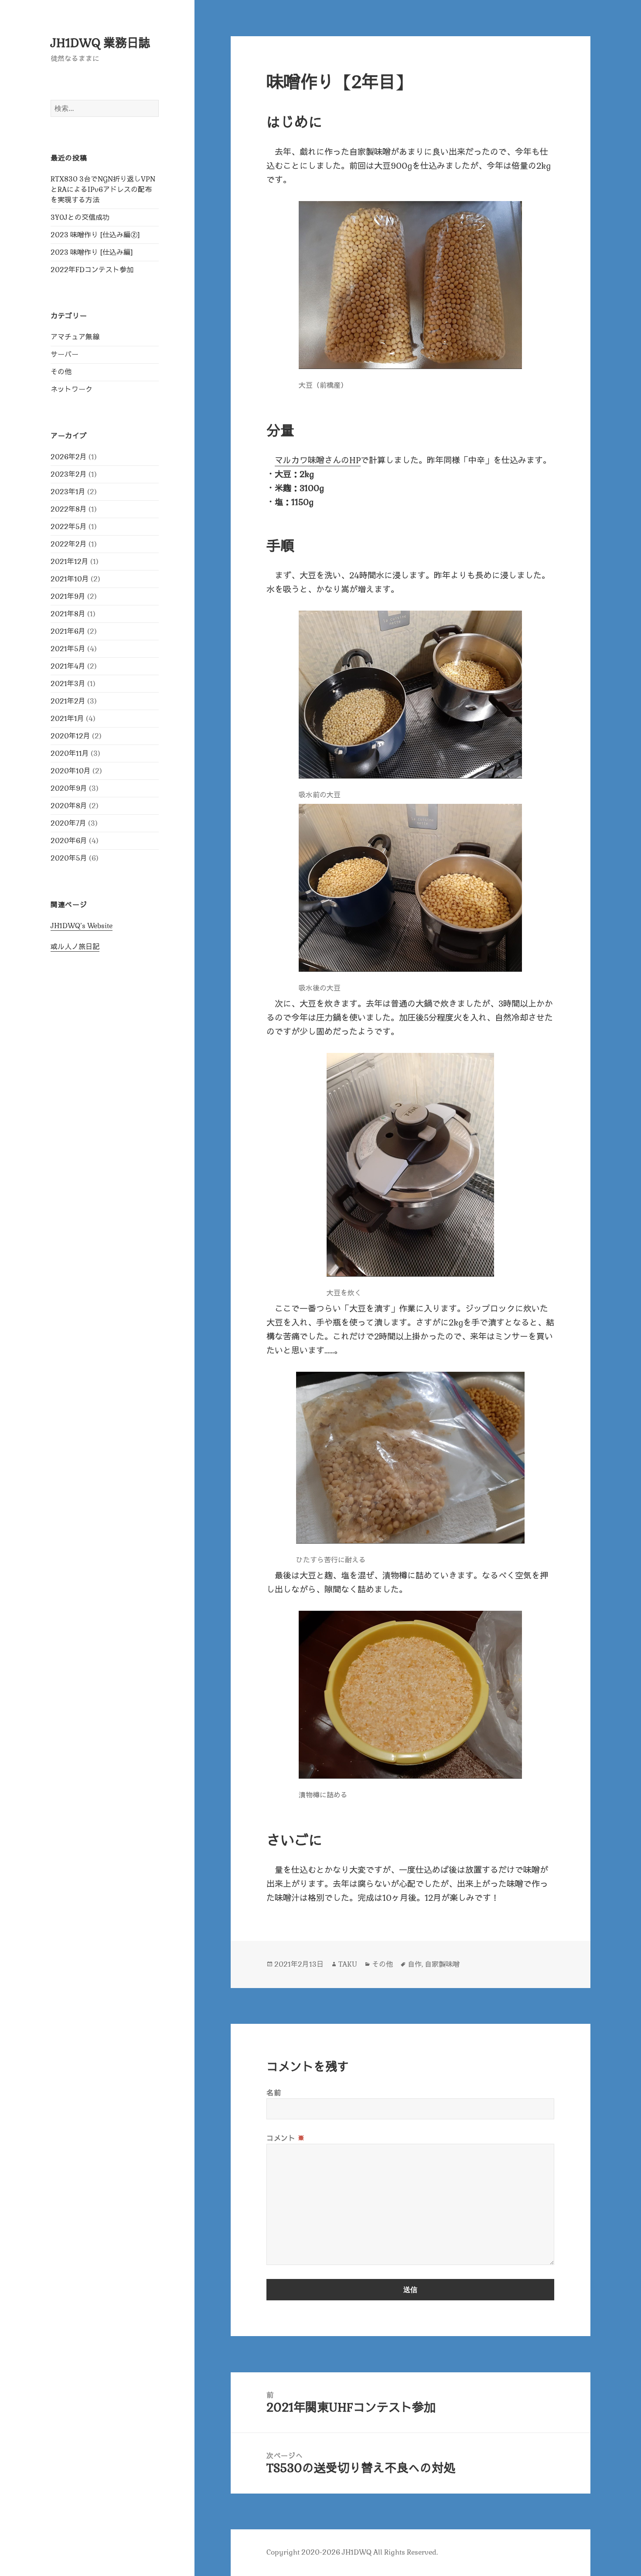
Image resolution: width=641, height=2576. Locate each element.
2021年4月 (68, 666)
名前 (274, 2093)
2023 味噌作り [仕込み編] (92, 252)
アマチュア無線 (75, 337)
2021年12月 (70, 562)
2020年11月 (70, 753)
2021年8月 (68, 614)
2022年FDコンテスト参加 (92, 270)
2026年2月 (69, 457)
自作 (415, 1964)
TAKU (348, 1964)
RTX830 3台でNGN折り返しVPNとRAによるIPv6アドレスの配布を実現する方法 (103, 190)
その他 (61, 372)
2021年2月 (68, 701)
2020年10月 (71, 771)
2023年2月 (69, 474)
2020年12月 (70, 736)
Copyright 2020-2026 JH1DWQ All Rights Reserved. (352, 2552)
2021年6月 (68, 631)
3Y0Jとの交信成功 (80, 217)
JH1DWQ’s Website (82, 926)
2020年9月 (69, 788)
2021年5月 (68, 649)
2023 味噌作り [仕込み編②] (95, 235)
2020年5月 (69, 858)
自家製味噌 (442, 1964)
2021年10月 (70, 579)
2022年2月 (69, 544)
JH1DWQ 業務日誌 (101, 43)
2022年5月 (69, 527)
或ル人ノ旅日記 (75, 947)
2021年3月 (68, 684)
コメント (286, 2138)
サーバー (65, 354)
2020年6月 (69, 841)
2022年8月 (69, 509)
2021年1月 (67, 719)
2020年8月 (69, 806)
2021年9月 (68, 596)
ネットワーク (72, 389)
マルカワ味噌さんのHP (318, 460)
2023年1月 (68, 492)
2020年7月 (68, 823)
